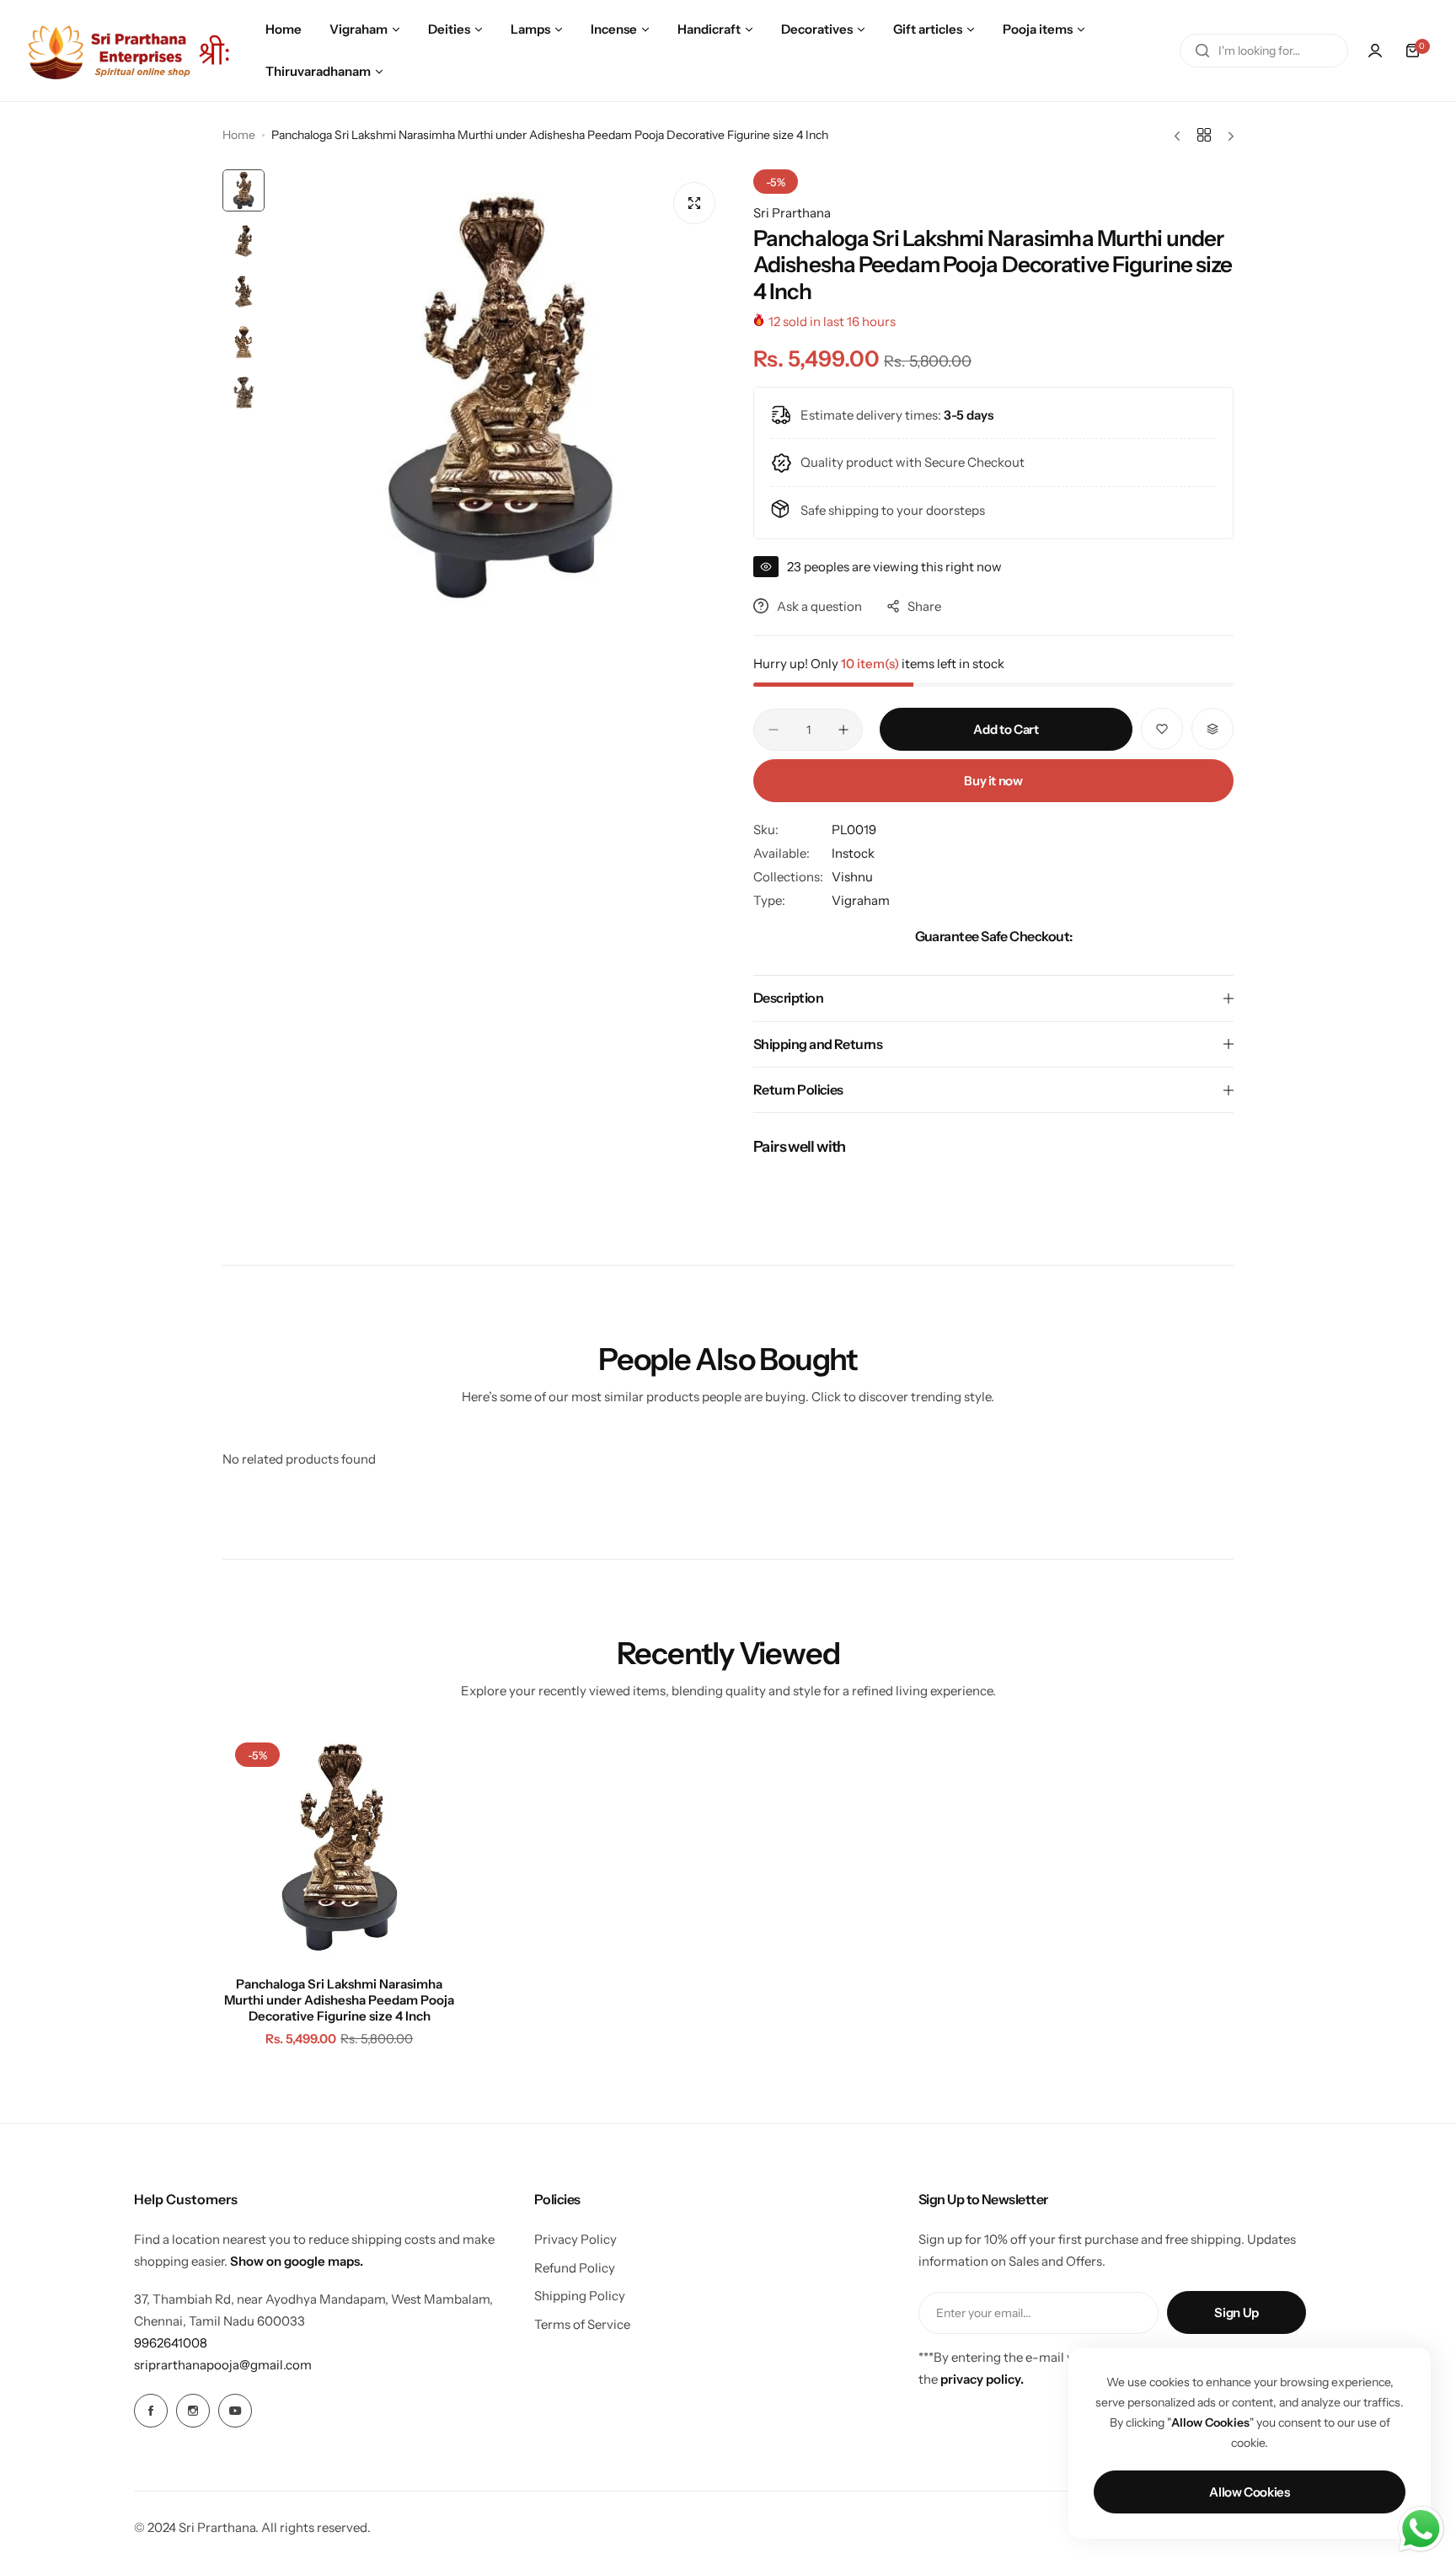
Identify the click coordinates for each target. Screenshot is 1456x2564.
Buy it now (993, 781)
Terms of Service (582, 2324)
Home (239, 135)
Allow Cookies (1249, 2492)
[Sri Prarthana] (131, 50)
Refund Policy (575, 2268)
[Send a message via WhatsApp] (1421, 2529)
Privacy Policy (575, 2239)
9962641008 (171, 2343)
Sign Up (1236, 2312)
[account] (1375, 51)
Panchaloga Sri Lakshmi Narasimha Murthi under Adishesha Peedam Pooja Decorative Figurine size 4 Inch (339, 2000)
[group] (500, 397)
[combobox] (1264, 51)
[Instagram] (193, 2411)
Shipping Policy (580, 2296)
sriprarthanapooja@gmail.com (223, 2365)
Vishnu (852, 877)
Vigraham (861, 900)
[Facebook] (151, 2411)
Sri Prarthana (792, 213)
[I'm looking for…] (1202, 51)
